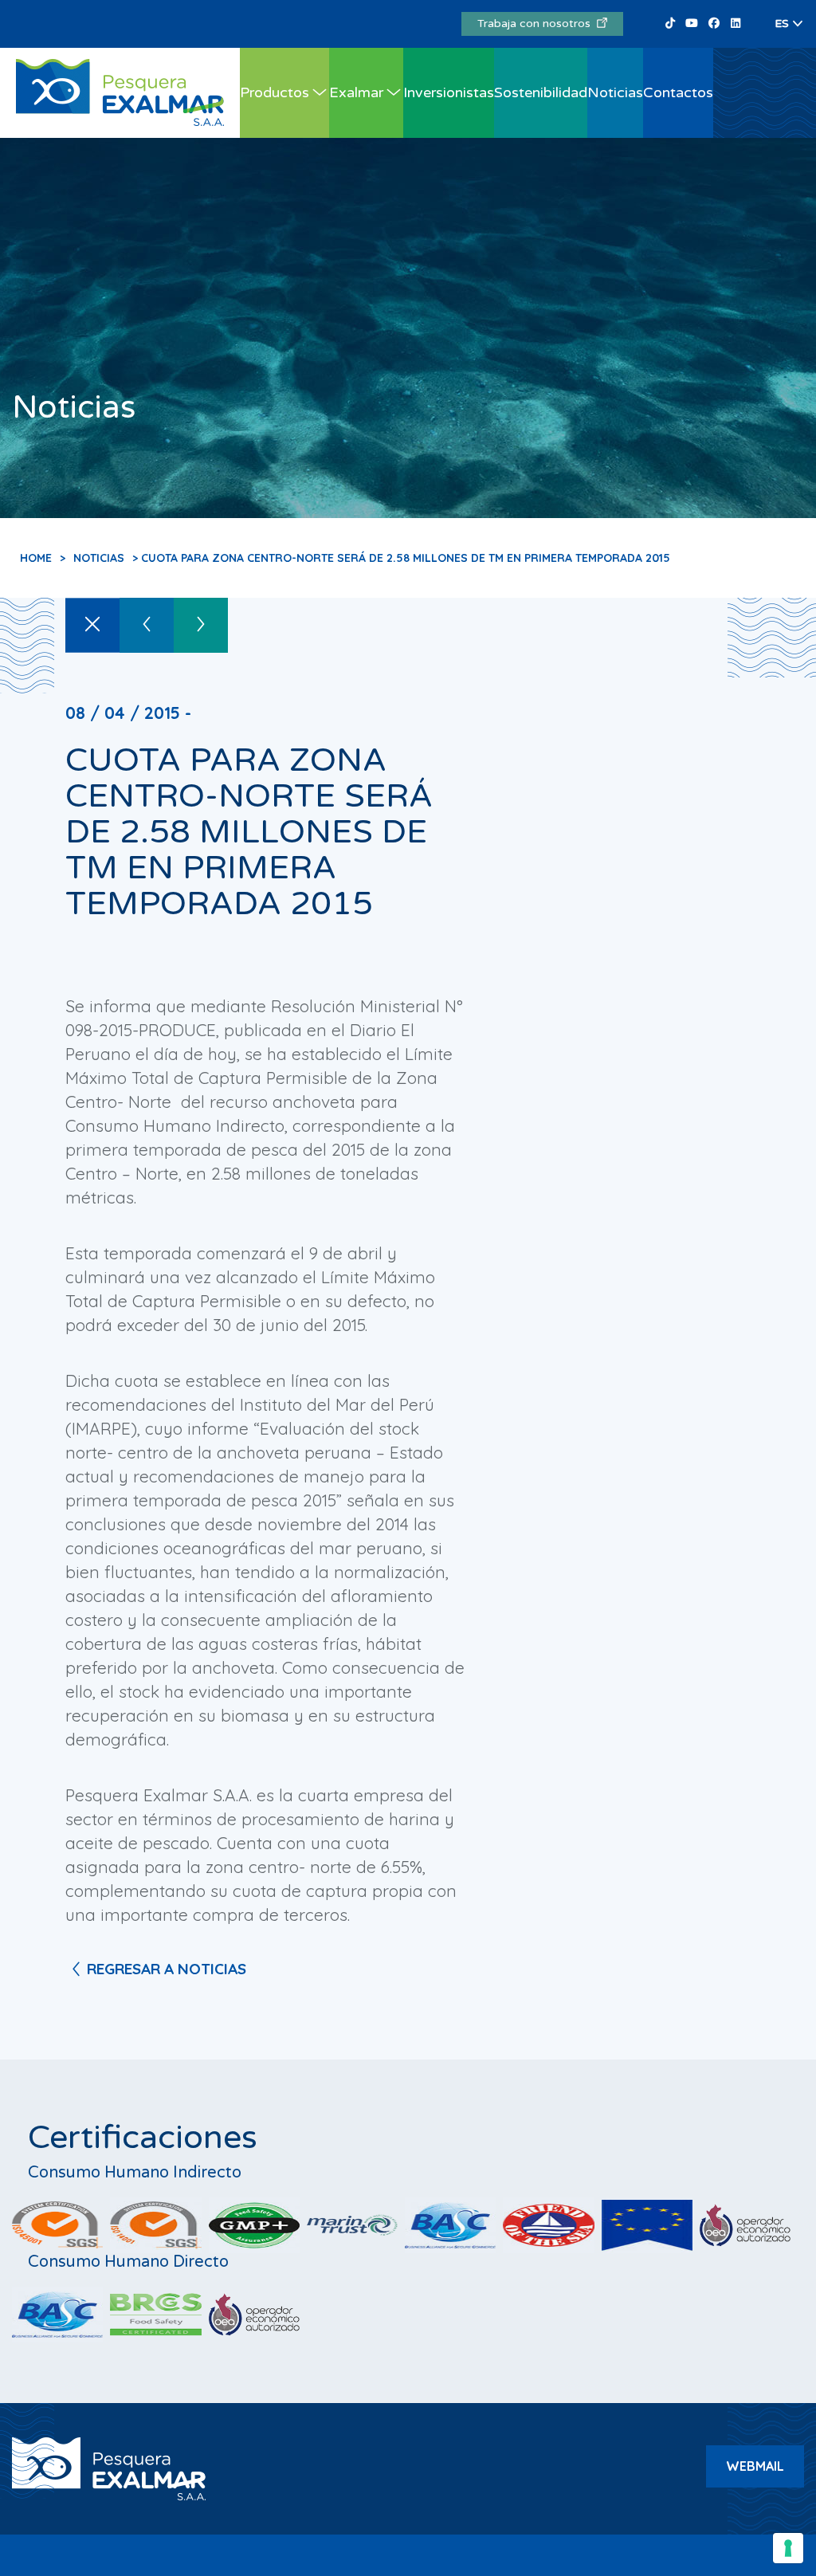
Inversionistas (449, 92)
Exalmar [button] (356, 92)
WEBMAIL (755, 2466)
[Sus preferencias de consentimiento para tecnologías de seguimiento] (788, 2548)
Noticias (615, 92)
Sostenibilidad (541, 92)
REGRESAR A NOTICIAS (167, 1969)
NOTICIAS (99, 558)
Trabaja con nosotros (537, 24)
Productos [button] (275, 92)
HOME (36, 558)
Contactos (678, 92)
